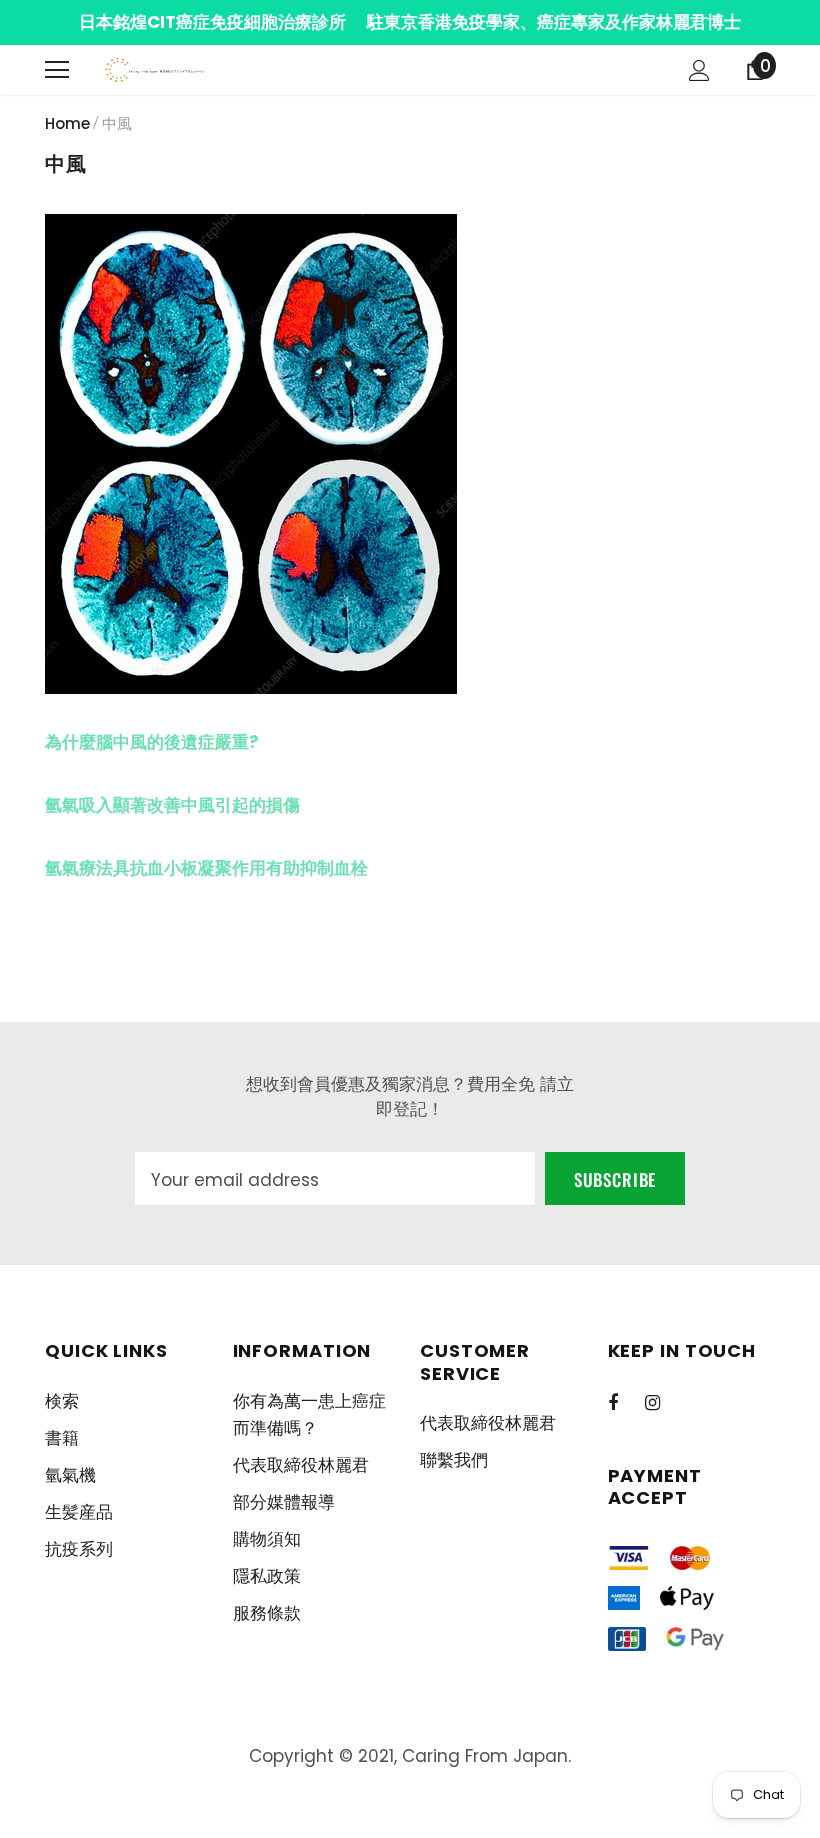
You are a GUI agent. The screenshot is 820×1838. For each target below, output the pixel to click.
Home (67, 123)
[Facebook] (626, 1402)
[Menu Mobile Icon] (57, 70)
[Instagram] (663, 1402)
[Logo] (155, 70)
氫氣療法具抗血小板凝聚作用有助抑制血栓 (206, 868)
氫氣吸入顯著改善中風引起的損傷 (172, 805)
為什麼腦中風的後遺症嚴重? (152, 742)
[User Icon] (699, 70)
